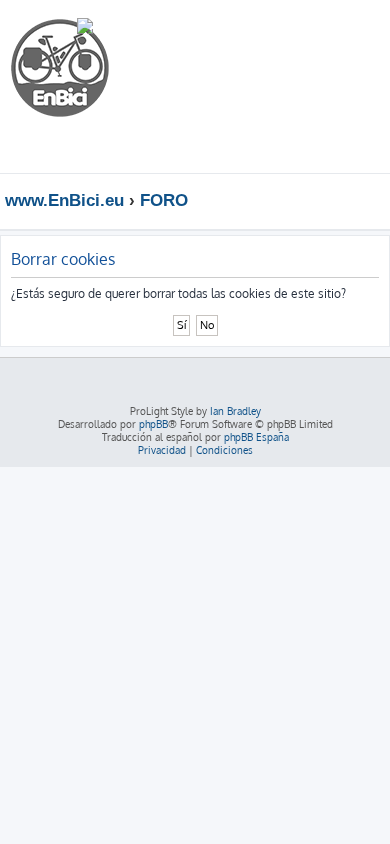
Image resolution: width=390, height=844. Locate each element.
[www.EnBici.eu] (85, 86)
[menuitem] (314, 34)
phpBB (153, 424)
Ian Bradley (235, 411)
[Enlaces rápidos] (379, 200)
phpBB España (256, 437)
